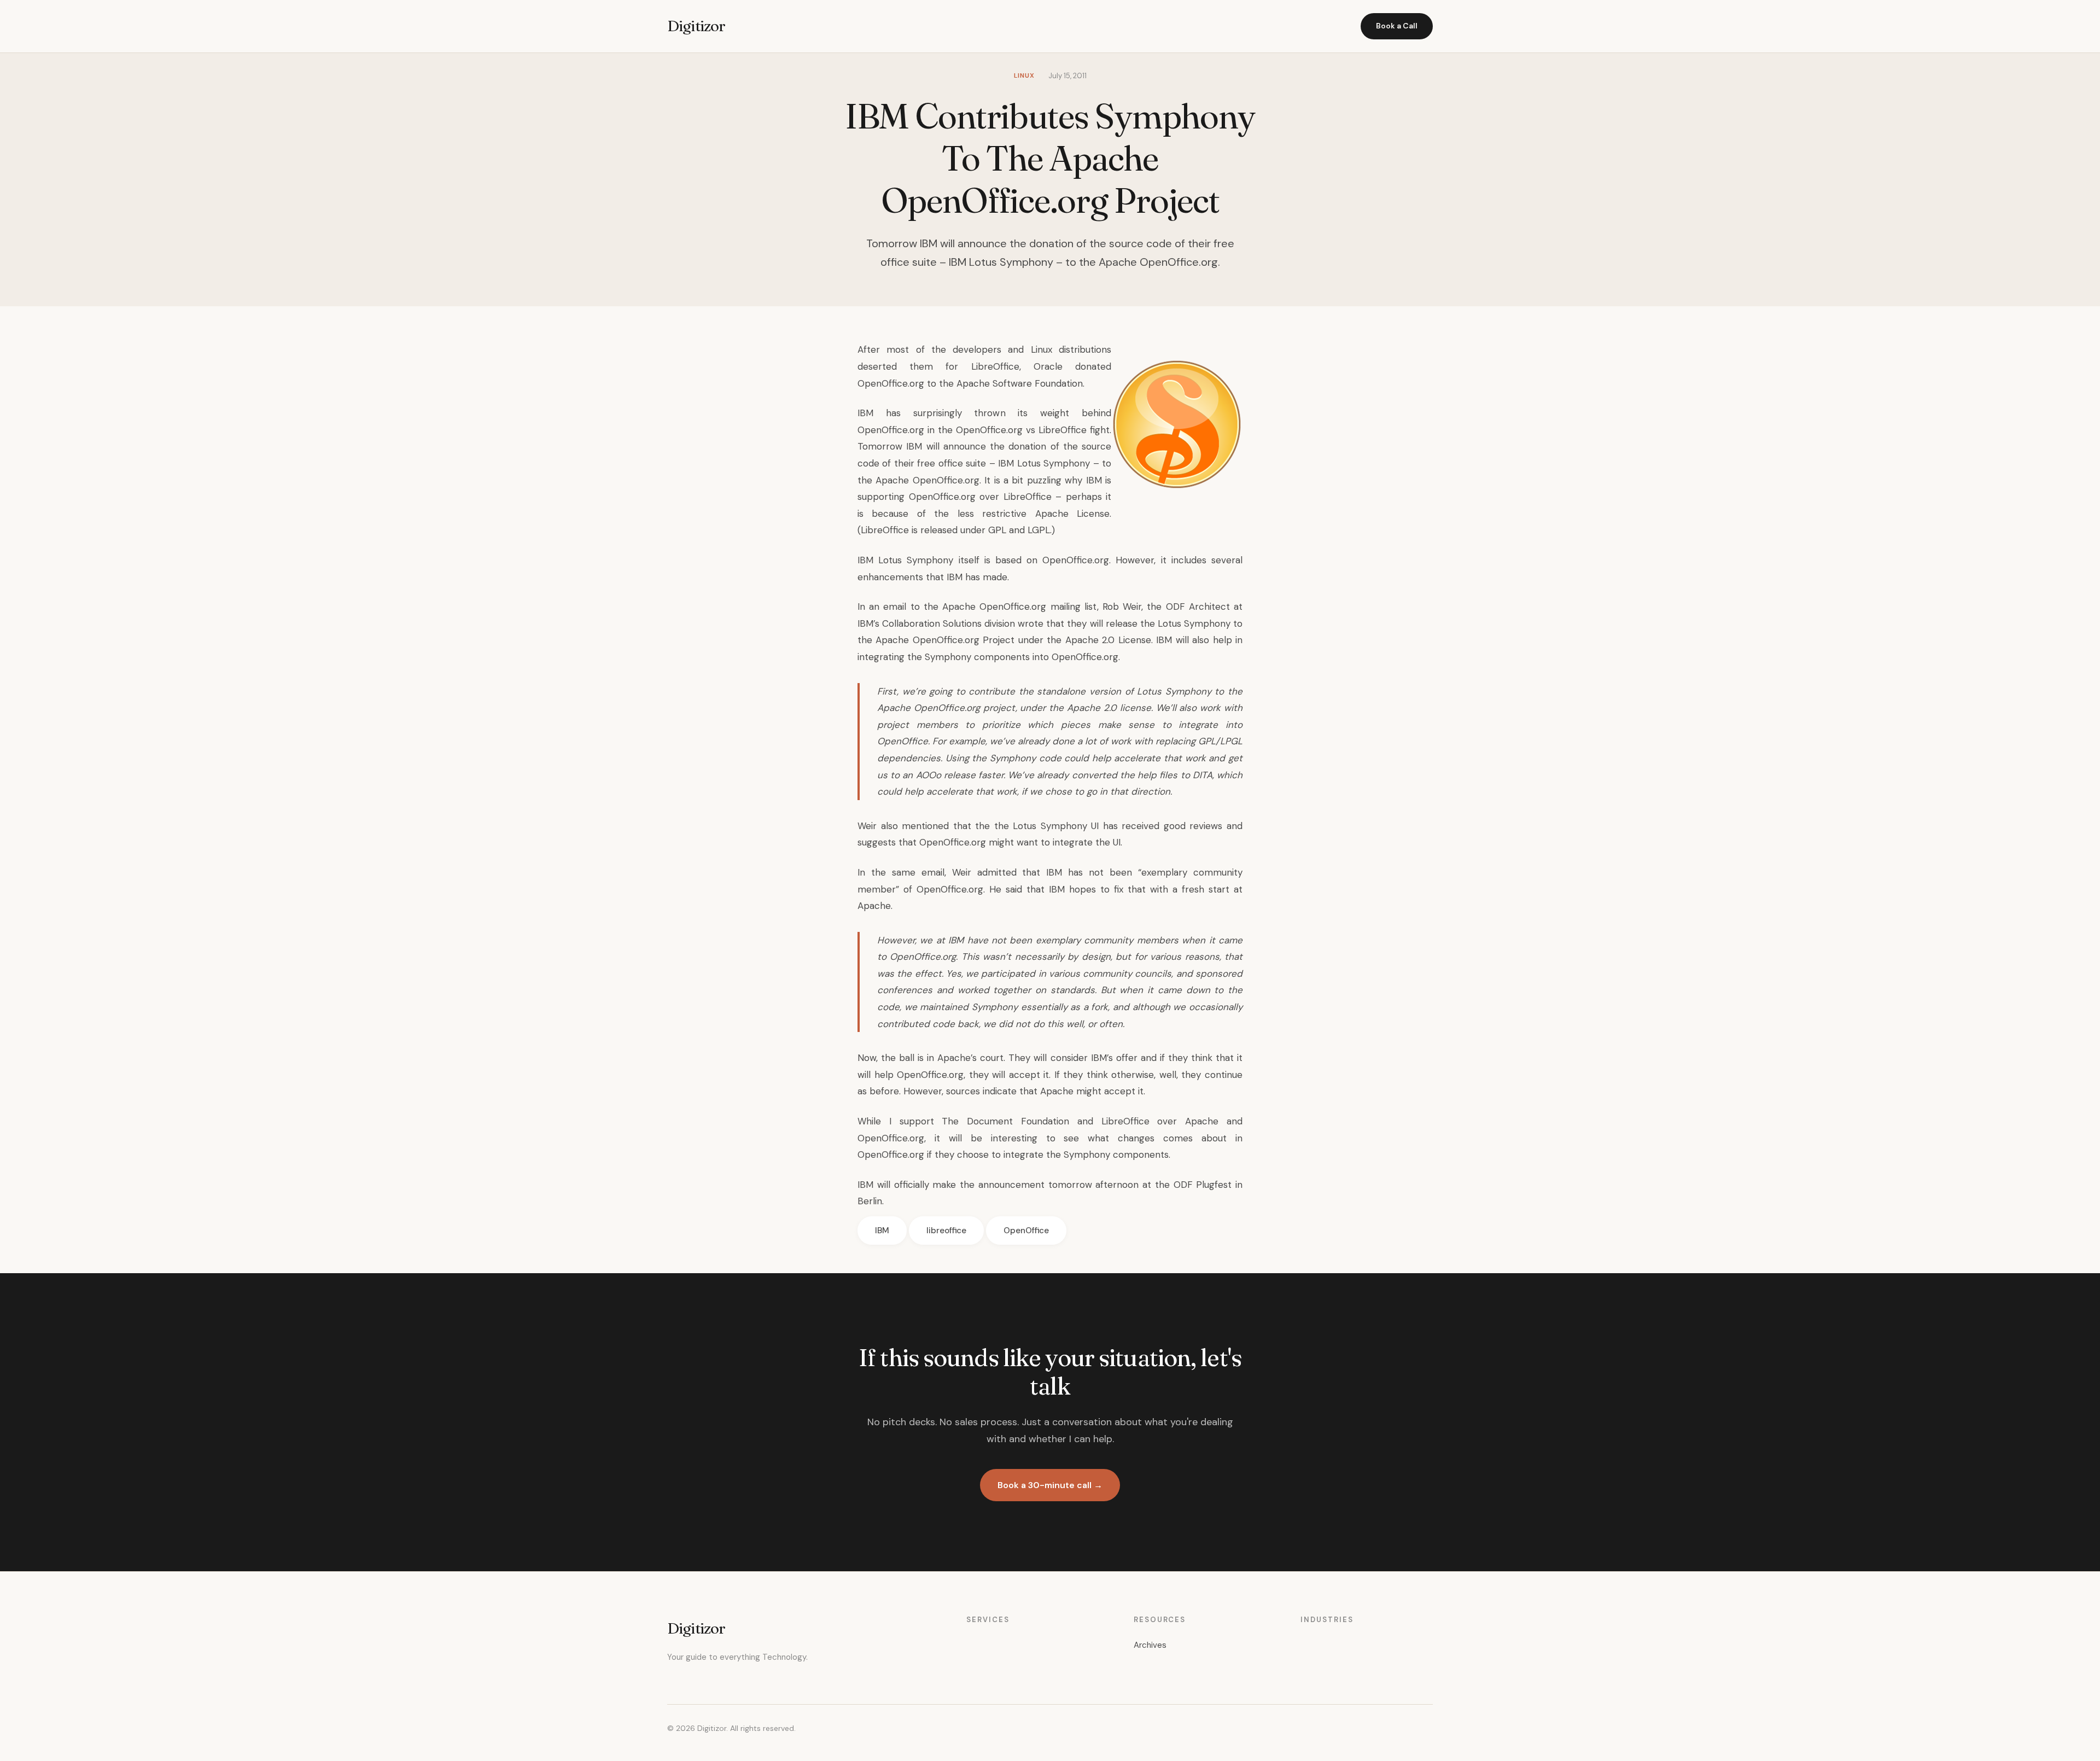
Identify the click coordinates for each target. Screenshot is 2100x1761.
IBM (882, 1231)
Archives (1150, 1645)
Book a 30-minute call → (1050, 1485)
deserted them (895, 366)
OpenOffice (1026, 1231)
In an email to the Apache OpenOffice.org (952, 607)
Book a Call (1397, 26)
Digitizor (696, 26)
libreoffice (946, 1231)
